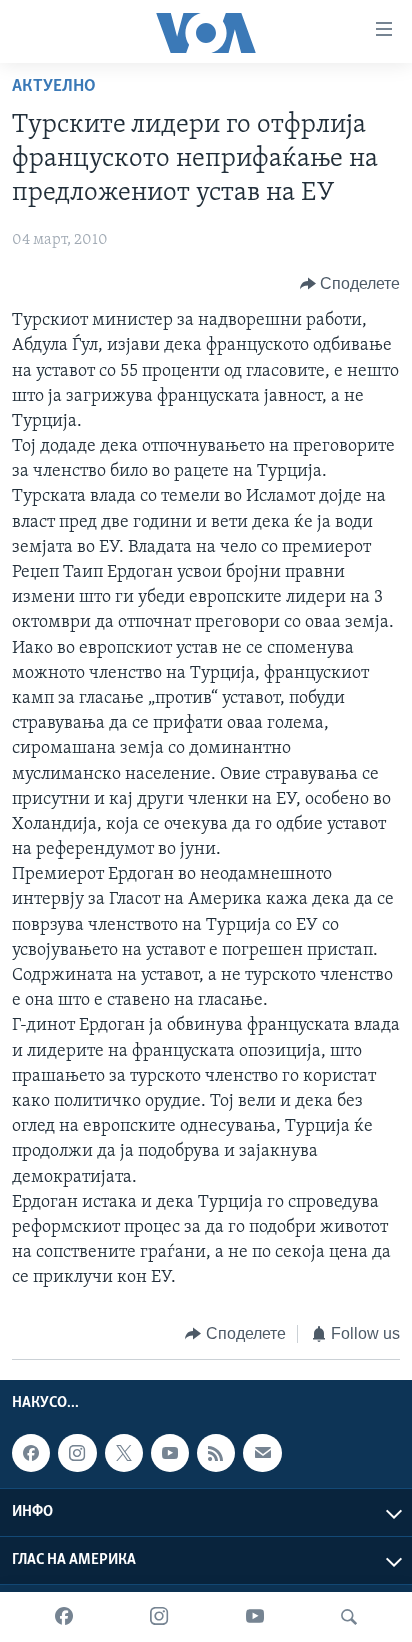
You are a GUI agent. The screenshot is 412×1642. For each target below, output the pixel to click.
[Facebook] (64, 1617)
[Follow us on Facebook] (31, 1453)
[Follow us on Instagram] (77, 1453)
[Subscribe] (262, 1453)
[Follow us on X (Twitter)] (124, 1453)
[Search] (349, 1617)
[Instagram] (159, 1617)
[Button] (350, 284)
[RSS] (216, 1453)
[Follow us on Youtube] (170, 1453)
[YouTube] (255, 1617)
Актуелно (54, 87)
